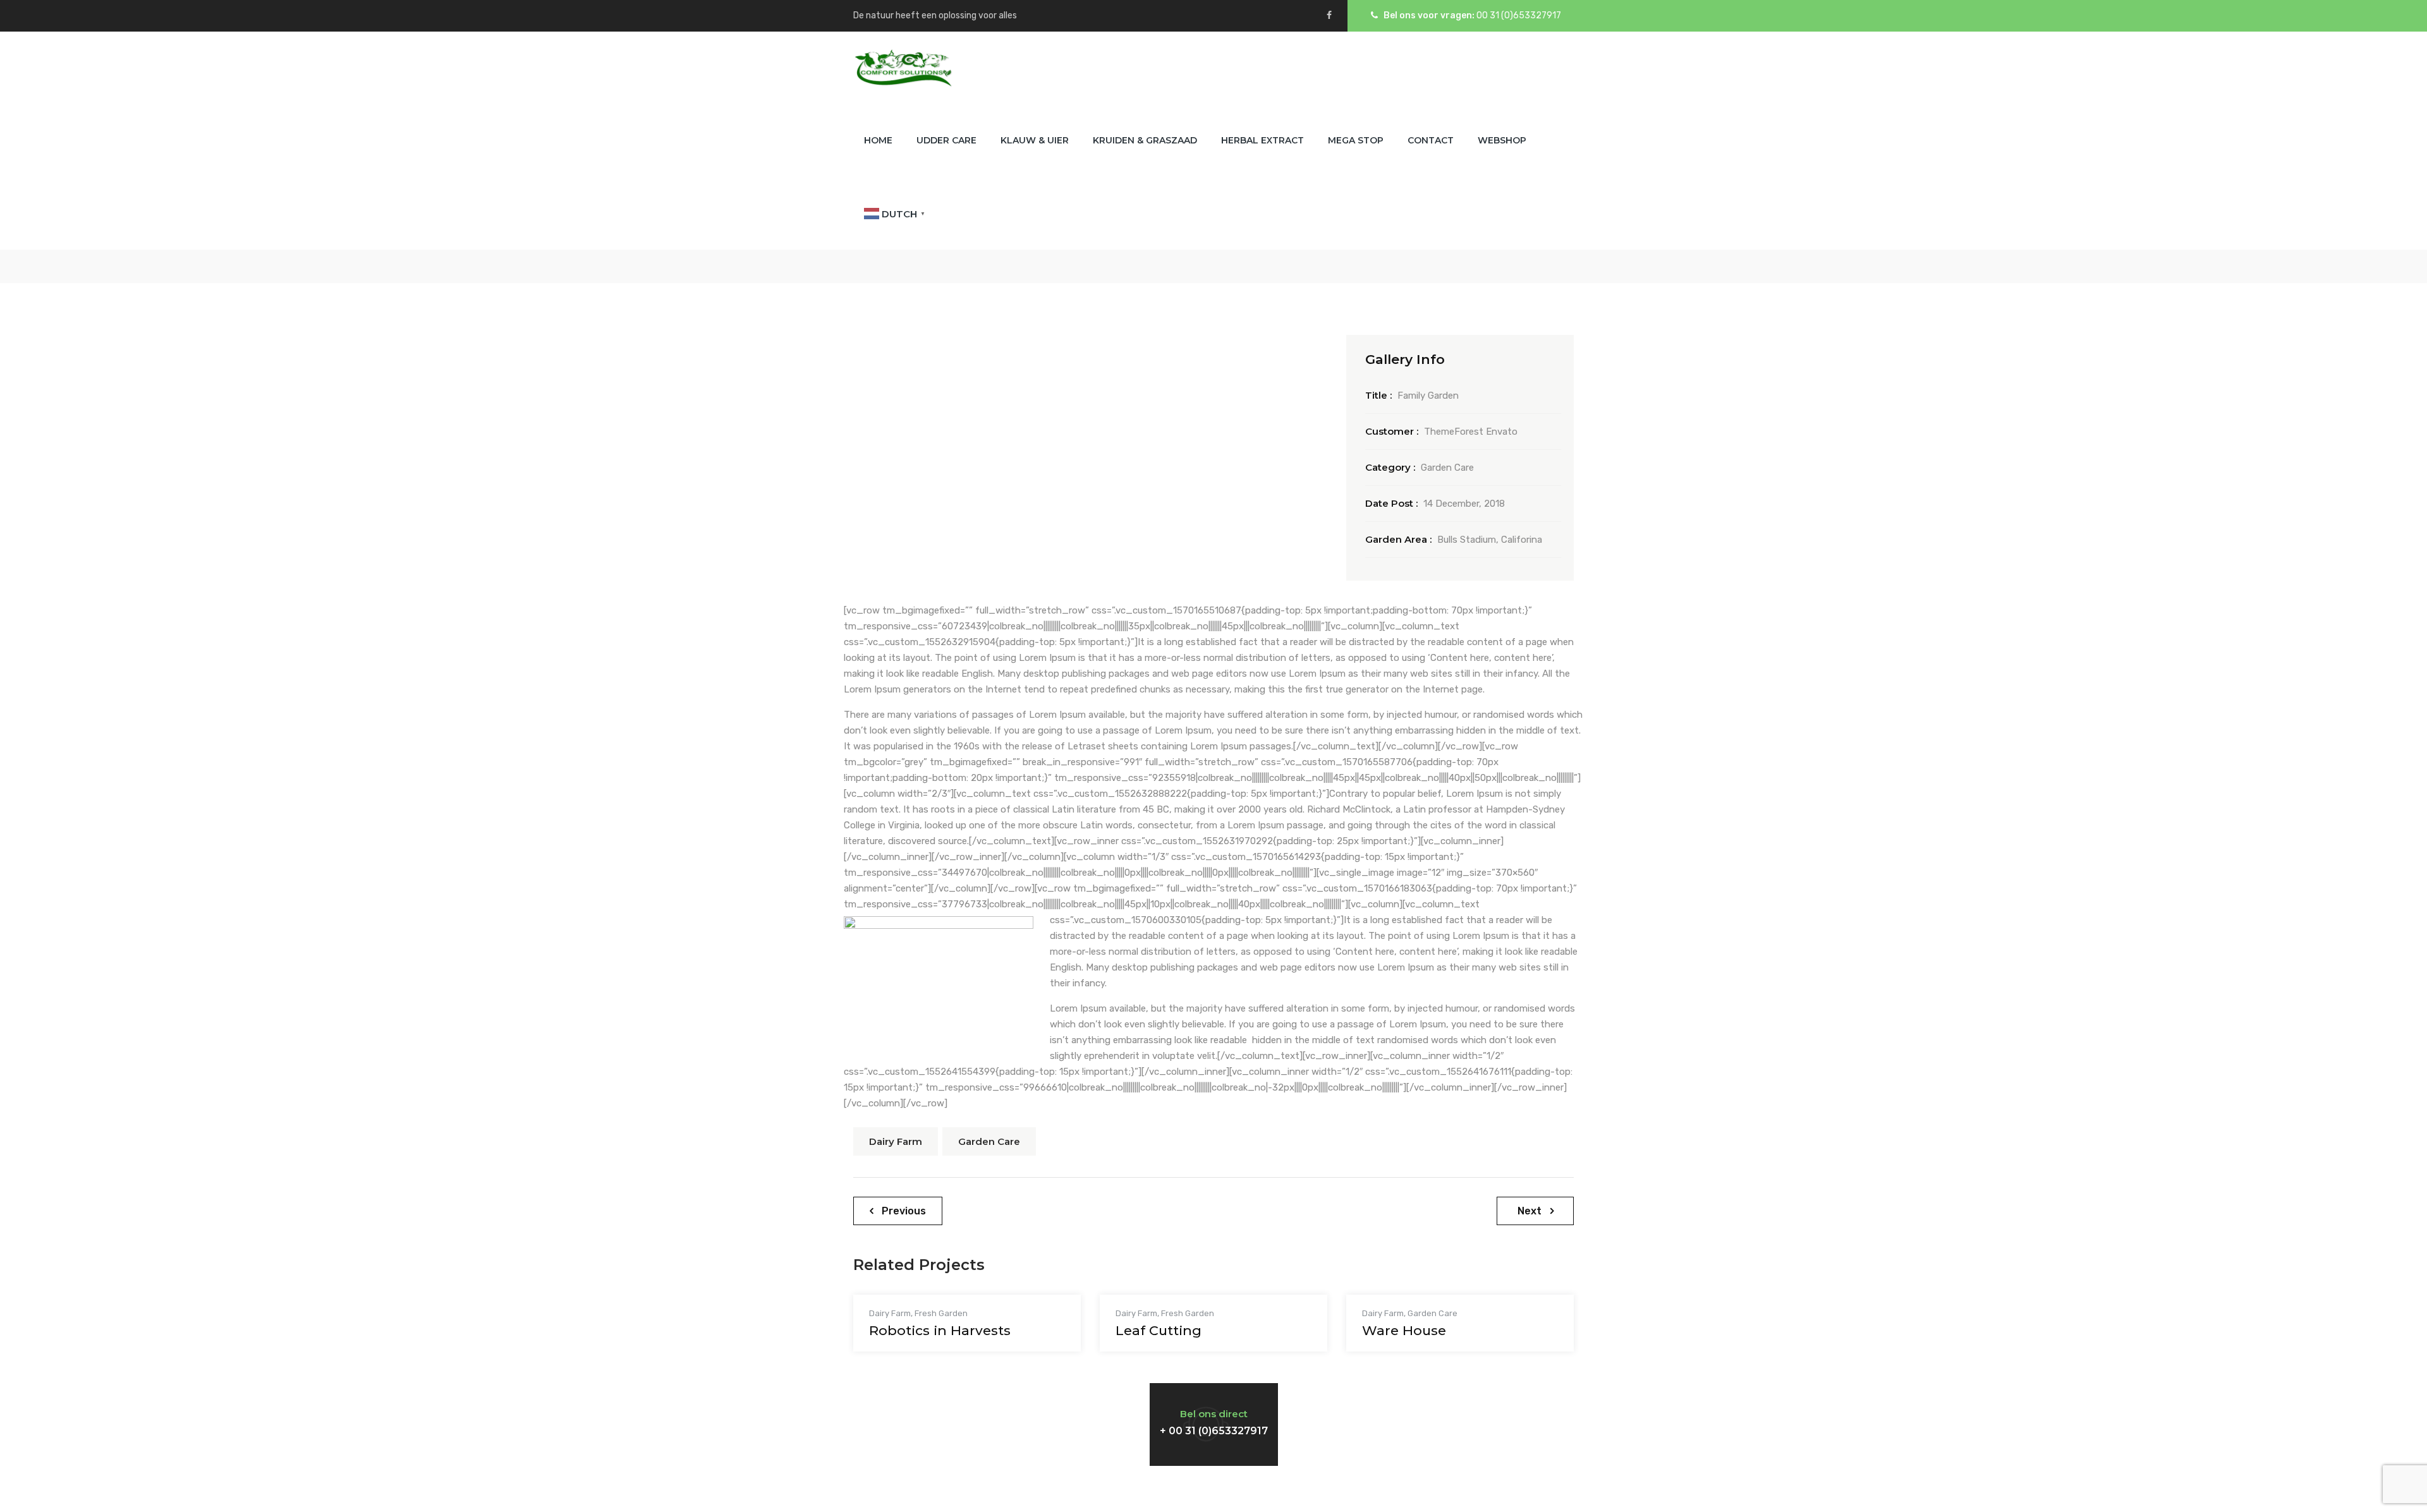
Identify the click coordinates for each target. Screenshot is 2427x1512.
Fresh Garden (941, 1313)
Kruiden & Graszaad (1145, 140)
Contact (1431, 140)
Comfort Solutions (1213, 1489)
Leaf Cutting (1159, 1330)
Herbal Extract (1262, 140)
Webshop (1502, 140)
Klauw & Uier (1035, 140)
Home (878, 140)
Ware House (1404, 1330)
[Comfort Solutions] (903, 68)
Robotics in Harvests (940, 1330)
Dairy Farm (896, 1141)
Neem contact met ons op (960, 1412)
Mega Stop (1356, 140)
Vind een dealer (1414, 1412)
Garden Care (989, 1141)
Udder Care (946, 140)
